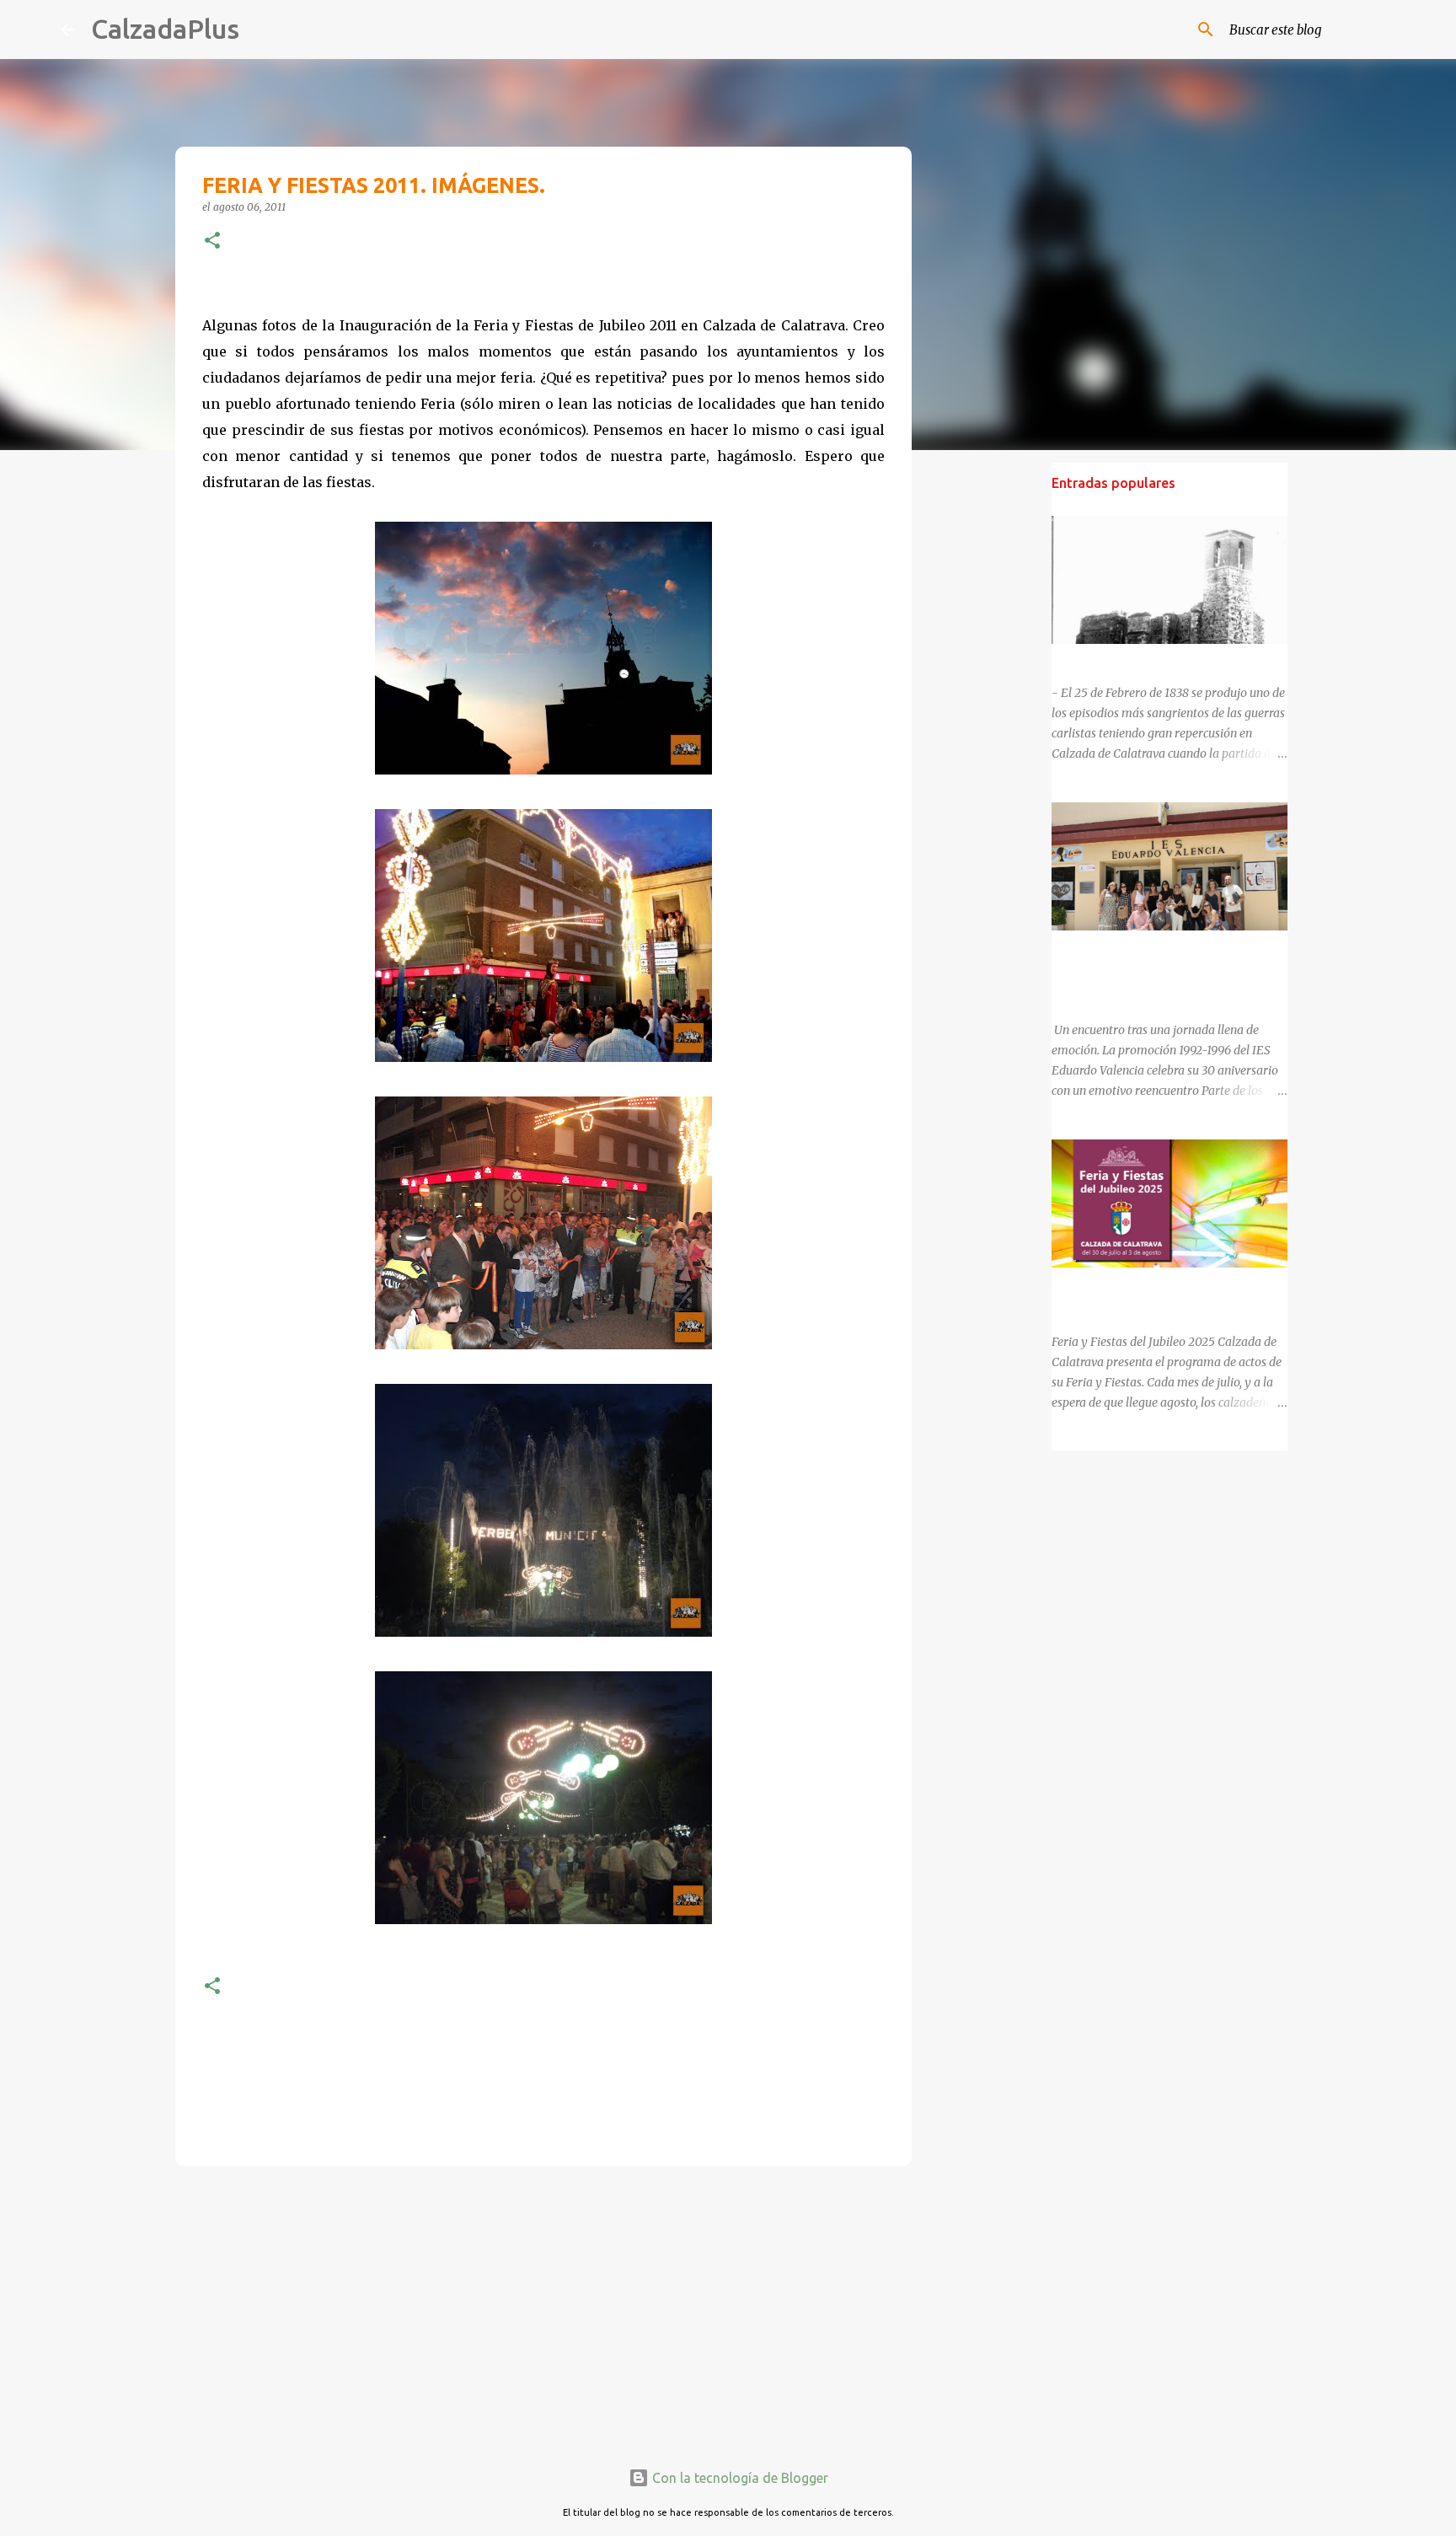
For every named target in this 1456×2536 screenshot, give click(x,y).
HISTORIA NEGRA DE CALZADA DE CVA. (1162, 659)
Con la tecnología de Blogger (739, 2478)
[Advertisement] (543, 2309)
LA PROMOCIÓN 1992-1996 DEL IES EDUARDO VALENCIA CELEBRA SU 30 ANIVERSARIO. (1154, 971)
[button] (212, 241)
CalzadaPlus (165, 29)
